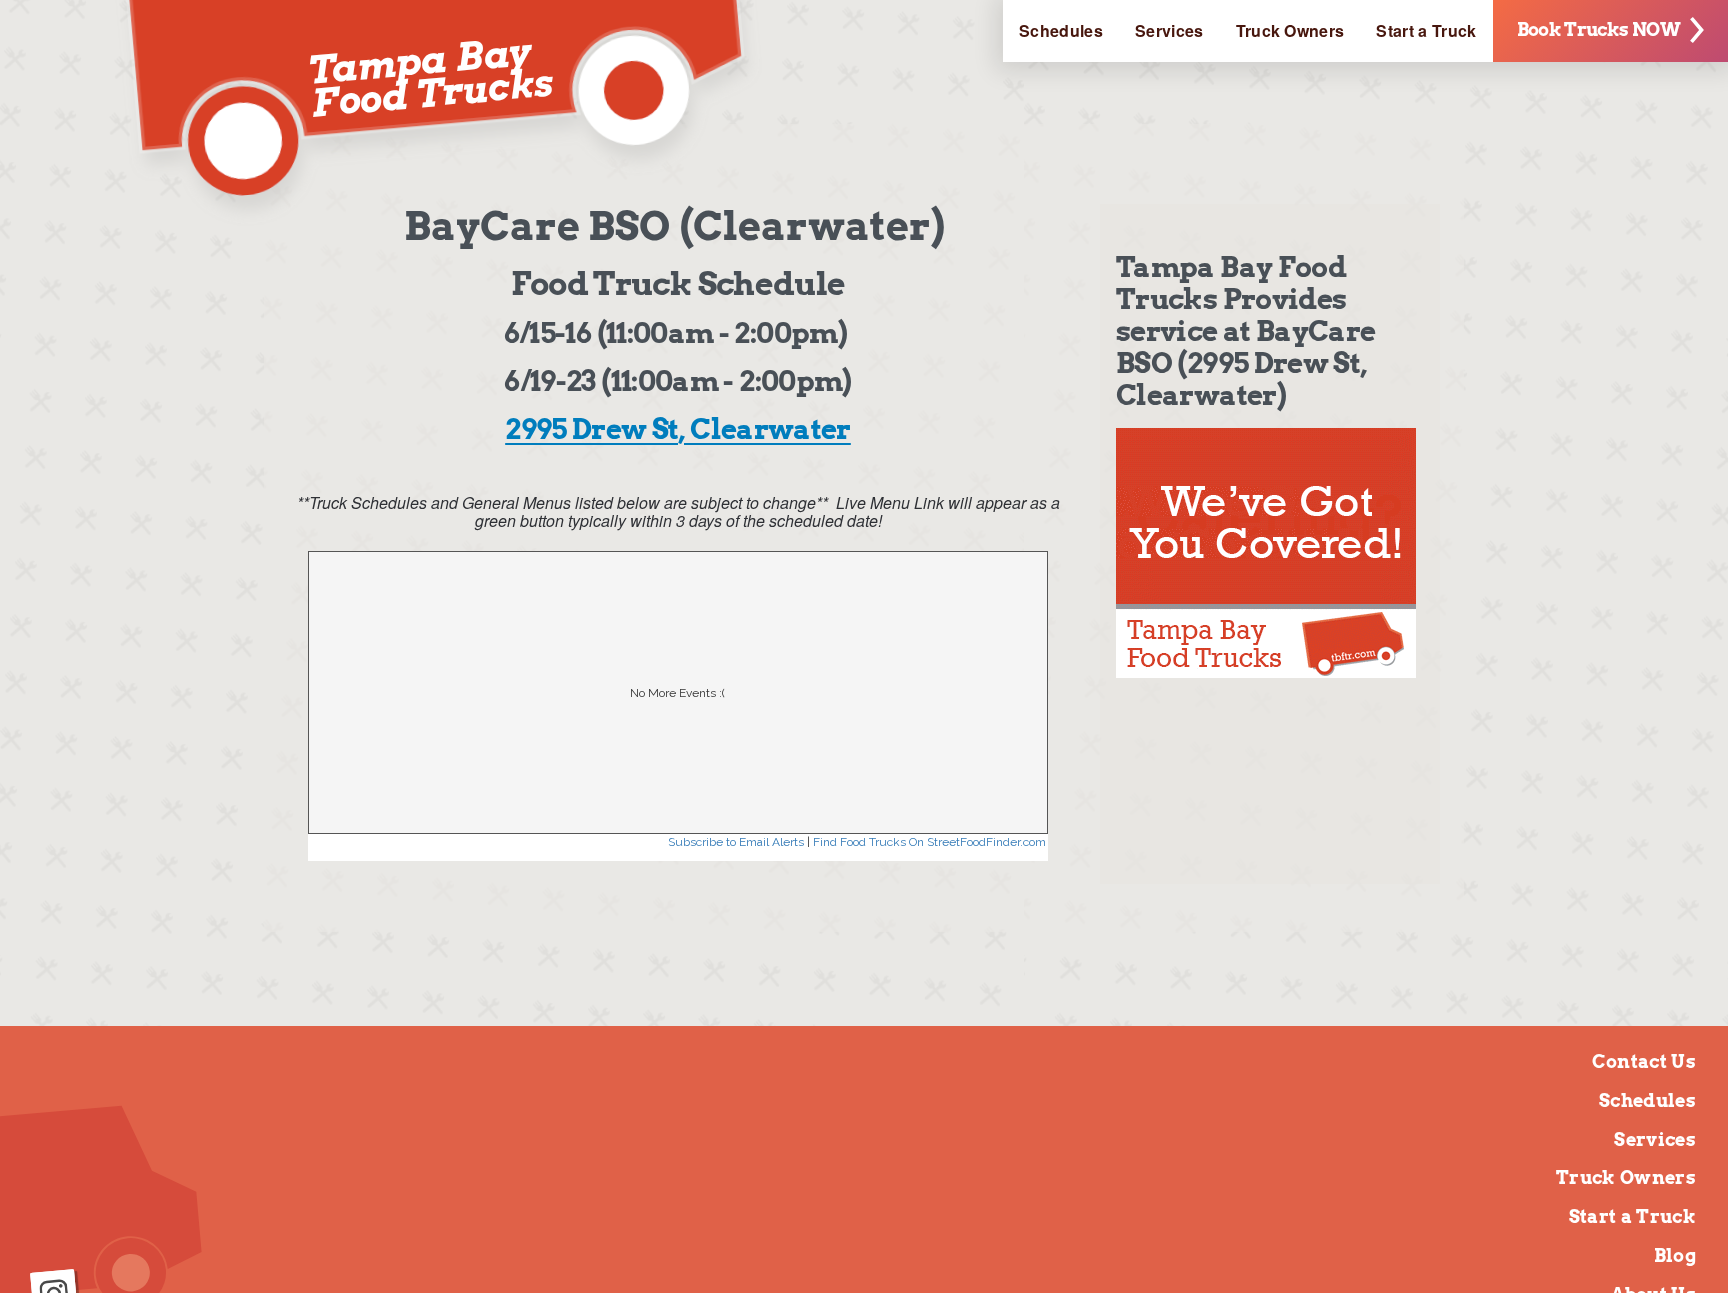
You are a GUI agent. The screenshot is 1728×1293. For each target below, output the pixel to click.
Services (1169, 30)
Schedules (1061, 30)
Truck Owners (1290, 30)
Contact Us (1644, 1061)
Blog (1675, 1255)
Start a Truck (1426, 30)
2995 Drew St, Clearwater (678, 429)
